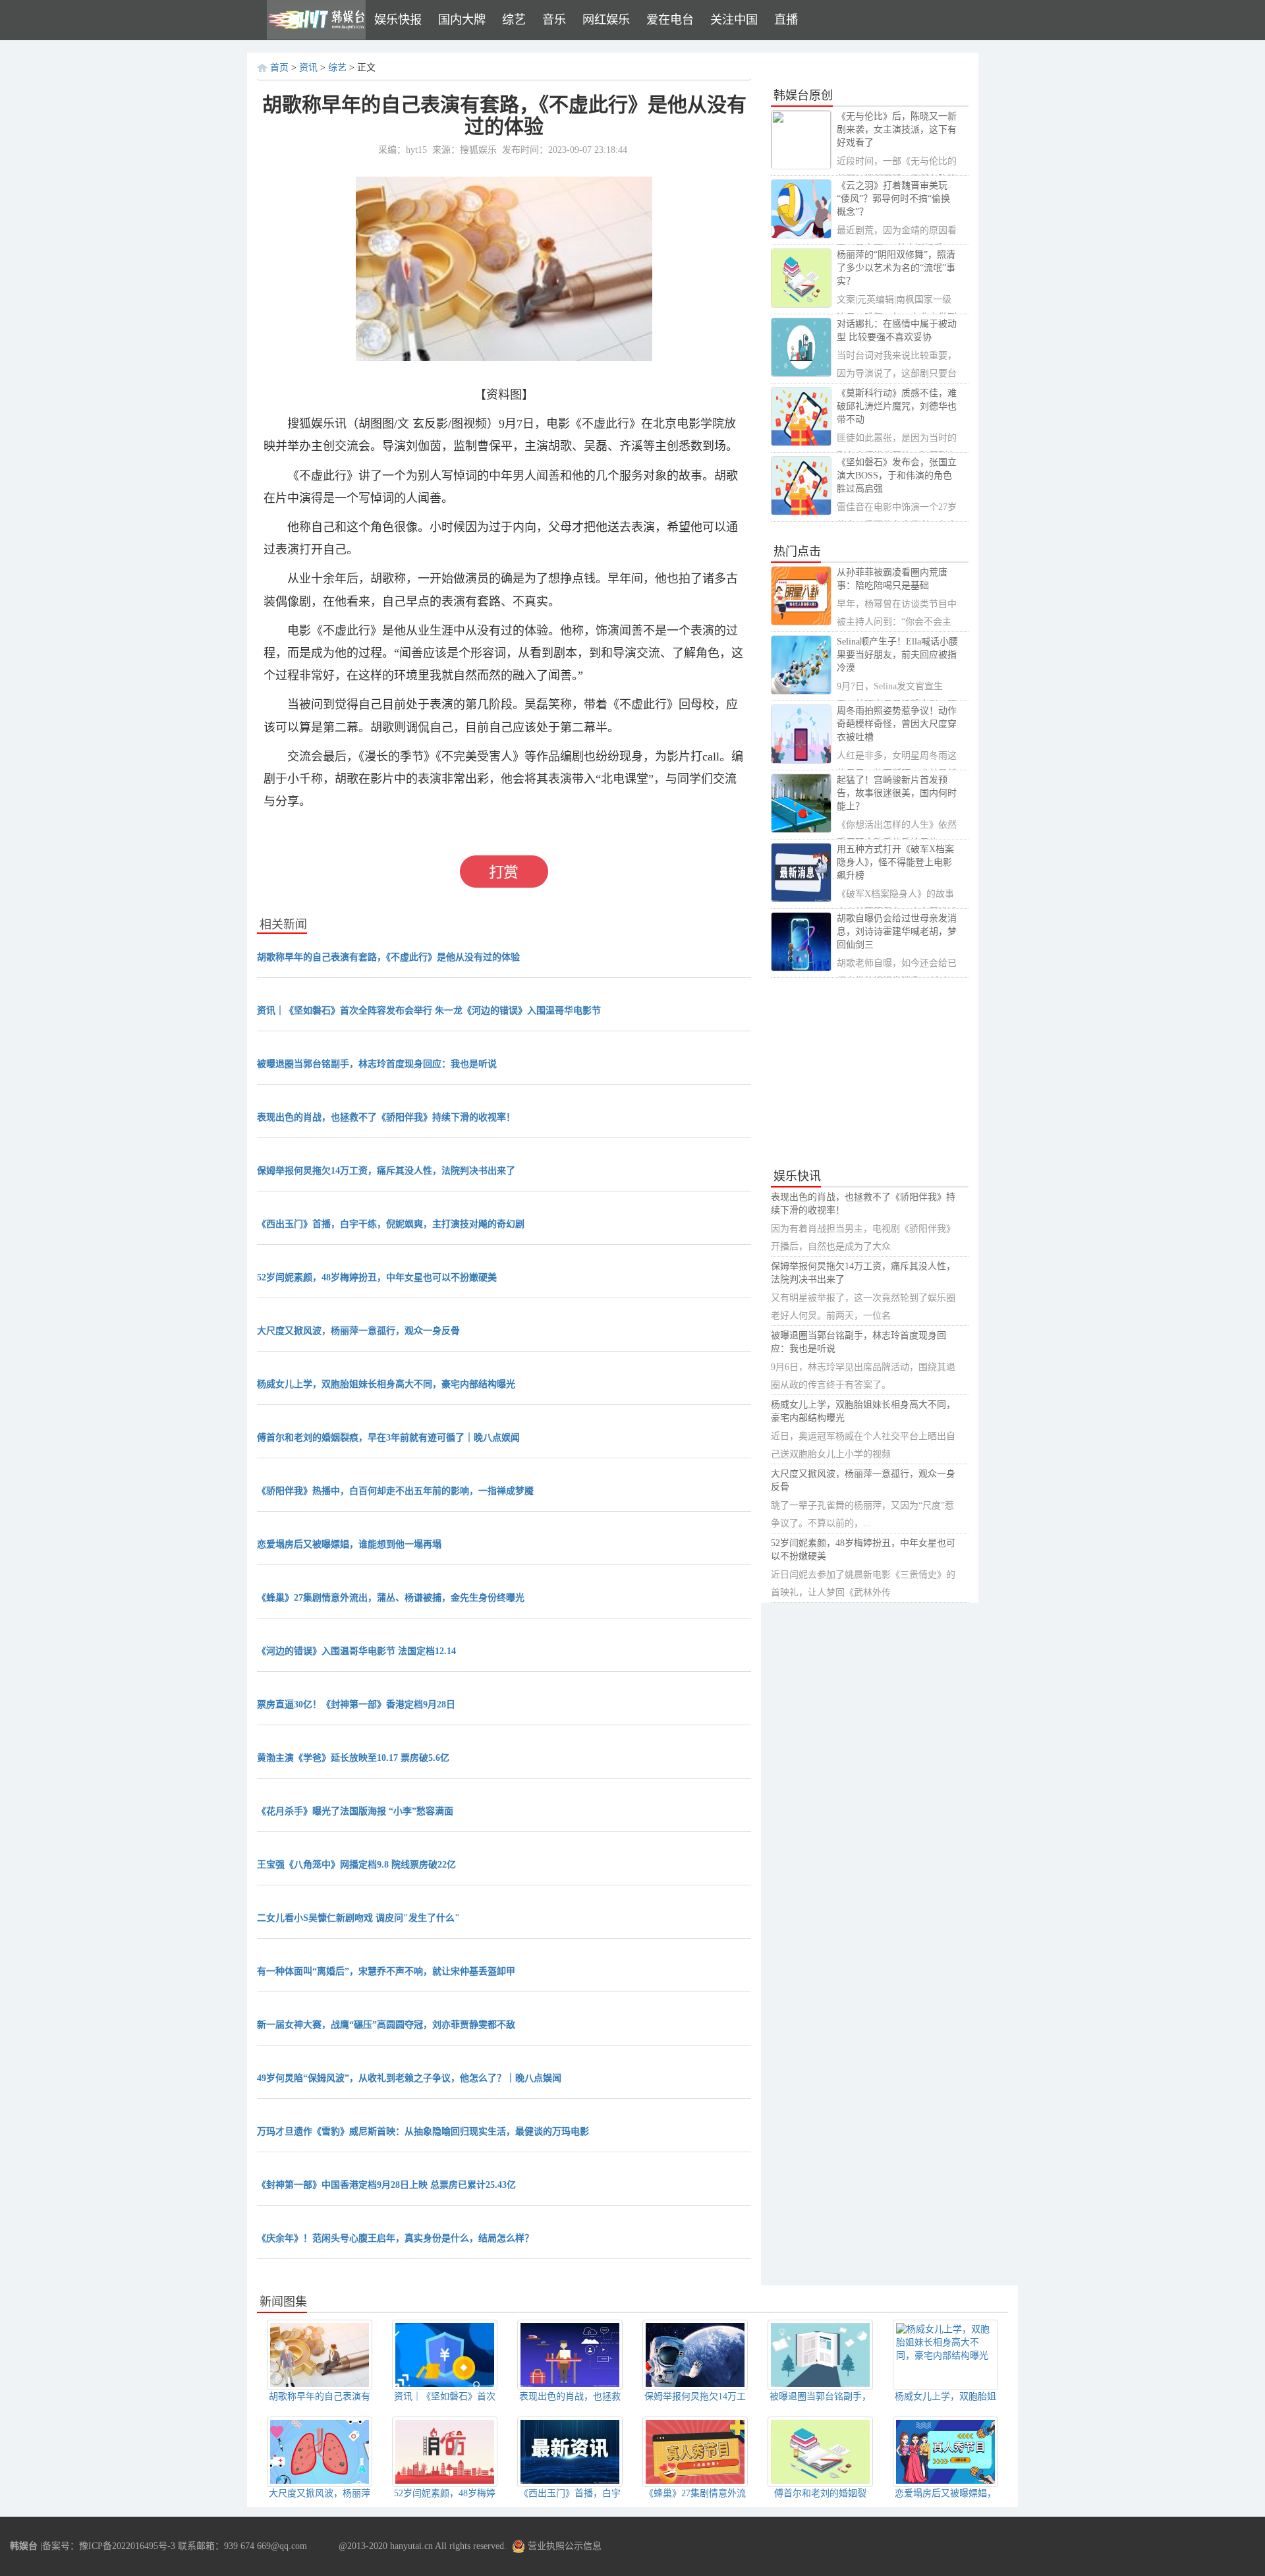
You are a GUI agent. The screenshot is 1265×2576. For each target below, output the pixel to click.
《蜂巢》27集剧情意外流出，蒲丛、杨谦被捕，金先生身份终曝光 (391, 1598)
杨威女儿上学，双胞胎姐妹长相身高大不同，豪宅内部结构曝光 (386, 1384)
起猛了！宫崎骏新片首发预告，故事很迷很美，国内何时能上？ (897, 793)
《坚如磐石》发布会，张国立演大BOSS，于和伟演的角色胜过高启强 (897, 475)
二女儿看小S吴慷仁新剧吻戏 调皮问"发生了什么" (358, 1918)
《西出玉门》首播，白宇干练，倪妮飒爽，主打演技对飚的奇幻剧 (391, 1224)
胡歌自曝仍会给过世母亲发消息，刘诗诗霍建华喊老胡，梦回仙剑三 (897, 931)
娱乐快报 (398, 20)
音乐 (554, 20)
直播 (786, 20)
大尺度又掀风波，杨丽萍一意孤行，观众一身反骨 (358, 1331)
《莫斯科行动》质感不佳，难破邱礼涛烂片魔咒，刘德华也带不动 (897, 406)
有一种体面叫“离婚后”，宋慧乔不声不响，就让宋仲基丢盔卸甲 (386, 1971)
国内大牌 (462, 20)
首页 (279, 68)
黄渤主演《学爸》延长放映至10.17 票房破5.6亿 (353, 1758)
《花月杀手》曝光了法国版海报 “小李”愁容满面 (355, 1811)
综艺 (514, 20)
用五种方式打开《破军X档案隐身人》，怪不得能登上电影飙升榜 (895, 862)
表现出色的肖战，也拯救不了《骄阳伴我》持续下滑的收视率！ (386, 1117)
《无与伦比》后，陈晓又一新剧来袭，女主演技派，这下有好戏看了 (897, 129)
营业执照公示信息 (563, 2546)
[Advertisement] (870, 1073)
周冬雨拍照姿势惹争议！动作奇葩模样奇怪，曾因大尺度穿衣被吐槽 (897, 724)
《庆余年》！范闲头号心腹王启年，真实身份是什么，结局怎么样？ (395, 2238)
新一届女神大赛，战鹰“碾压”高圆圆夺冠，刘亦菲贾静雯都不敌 (386, 2025)
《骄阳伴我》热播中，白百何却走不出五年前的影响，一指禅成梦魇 (395, 1491)
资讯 (308, 68)
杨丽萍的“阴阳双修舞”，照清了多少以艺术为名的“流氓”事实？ (896, 268)
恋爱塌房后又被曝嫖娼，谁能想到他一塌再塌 (349, 1544)
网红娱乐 (606, 20)
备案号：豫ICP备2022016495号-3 (109, 2546)
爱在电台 (670, 20)
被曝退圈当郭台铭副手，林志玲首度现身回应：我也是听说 (377, 1064)
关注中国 (734, 20)
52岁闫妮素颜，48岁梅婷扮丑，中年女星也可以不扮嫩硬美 (377, 1277)
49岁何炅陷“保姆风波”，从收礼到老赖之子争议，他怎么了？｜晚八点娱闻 (409, 2078)
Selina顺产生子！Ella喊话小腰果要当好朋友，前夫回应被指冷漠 (897, 655)
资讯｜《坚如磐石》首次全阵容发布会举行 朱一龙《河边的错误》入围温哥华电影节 (429, 1011)
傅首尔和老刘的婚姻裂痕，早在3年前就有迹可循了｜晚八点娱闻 (388, 1438)
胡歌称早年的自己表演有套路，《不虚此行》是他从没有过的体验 (388, 957)
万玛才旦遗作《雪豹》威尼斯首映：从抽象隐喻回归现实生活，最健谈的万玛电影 (423, 2132)
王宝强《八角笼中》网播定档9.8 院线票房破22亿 (356, 1865)
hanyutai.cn (411, 2546)
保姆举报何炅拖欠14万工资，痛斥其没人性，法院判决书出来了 (386, 1171)
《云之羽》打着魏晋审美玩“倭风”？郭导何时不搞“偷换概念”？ (893, 199)
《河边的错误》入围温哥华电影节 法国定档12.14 (356, 1651)
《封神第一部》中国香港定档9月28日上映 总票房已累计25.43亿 (386, 2185)
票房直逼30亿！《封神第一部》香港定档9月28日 (356, 1704)
